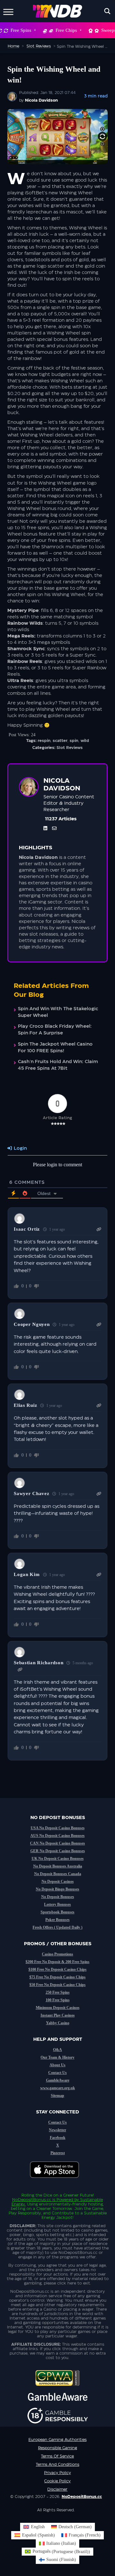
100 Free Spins (58, 2000)
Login (20, 1148)
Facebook (58, 2138)
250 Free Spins (58, 1992)
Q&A (57, 2050)
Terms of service (57, 2456)
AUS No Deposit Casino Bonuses (57, 1836)
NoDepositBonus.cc (32, 2200)
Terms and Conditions (57, 2464)
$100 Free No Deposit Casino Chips (57, 1969)
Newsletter (57, 2130)
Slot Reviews (70, 748)
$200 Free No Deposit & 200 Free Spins (57, 1962)
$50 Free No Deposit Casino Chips (57, 1985)
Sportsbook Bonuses (57, 1912)
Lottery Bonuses (57, 1904)
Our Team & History (57, 2057)
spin (74, 741)
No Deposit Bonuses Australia (58, 1866)
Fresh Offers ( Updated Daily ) (57, 1927)
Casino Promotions (57, 1954)
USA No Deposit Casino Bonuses (58, 1828)
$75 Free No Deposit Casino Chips (57, 1977)
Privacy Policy (57, 2473)
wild (85, 741)
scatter (60, 741)
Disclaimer (57, 2489)
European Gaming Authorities (57, 2440)
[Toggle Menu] (8, 11)
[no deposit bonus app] (58, 2181)
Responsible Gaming (57, 2448)
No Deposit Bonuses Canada (58, 1874)
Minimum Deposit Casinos (58, 2008)
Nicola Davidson (41, 100)
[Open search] (107, 11)
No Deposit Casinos (58, 1882)
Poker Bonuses (57, 1920)
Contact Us (57, 2073)
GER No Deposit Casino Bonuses (58, 1851)
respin (44, 741)
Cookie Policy (57, 2481)
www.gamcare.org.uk (58, 2088)
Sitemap (57, 2096)
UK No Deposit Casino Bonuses (58, 1859)
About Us (57, 2065)
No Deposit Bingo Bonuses (57, 1889)
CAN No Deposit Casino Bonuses (57, 1843)
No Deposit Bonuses (58, 1897)
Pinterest (58, 2153)
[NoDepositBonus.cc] (58, 11)
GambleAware (58, 2080)
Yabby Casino (58, 2023)
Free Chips (66, 30)
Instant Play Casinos (58, 2015)
